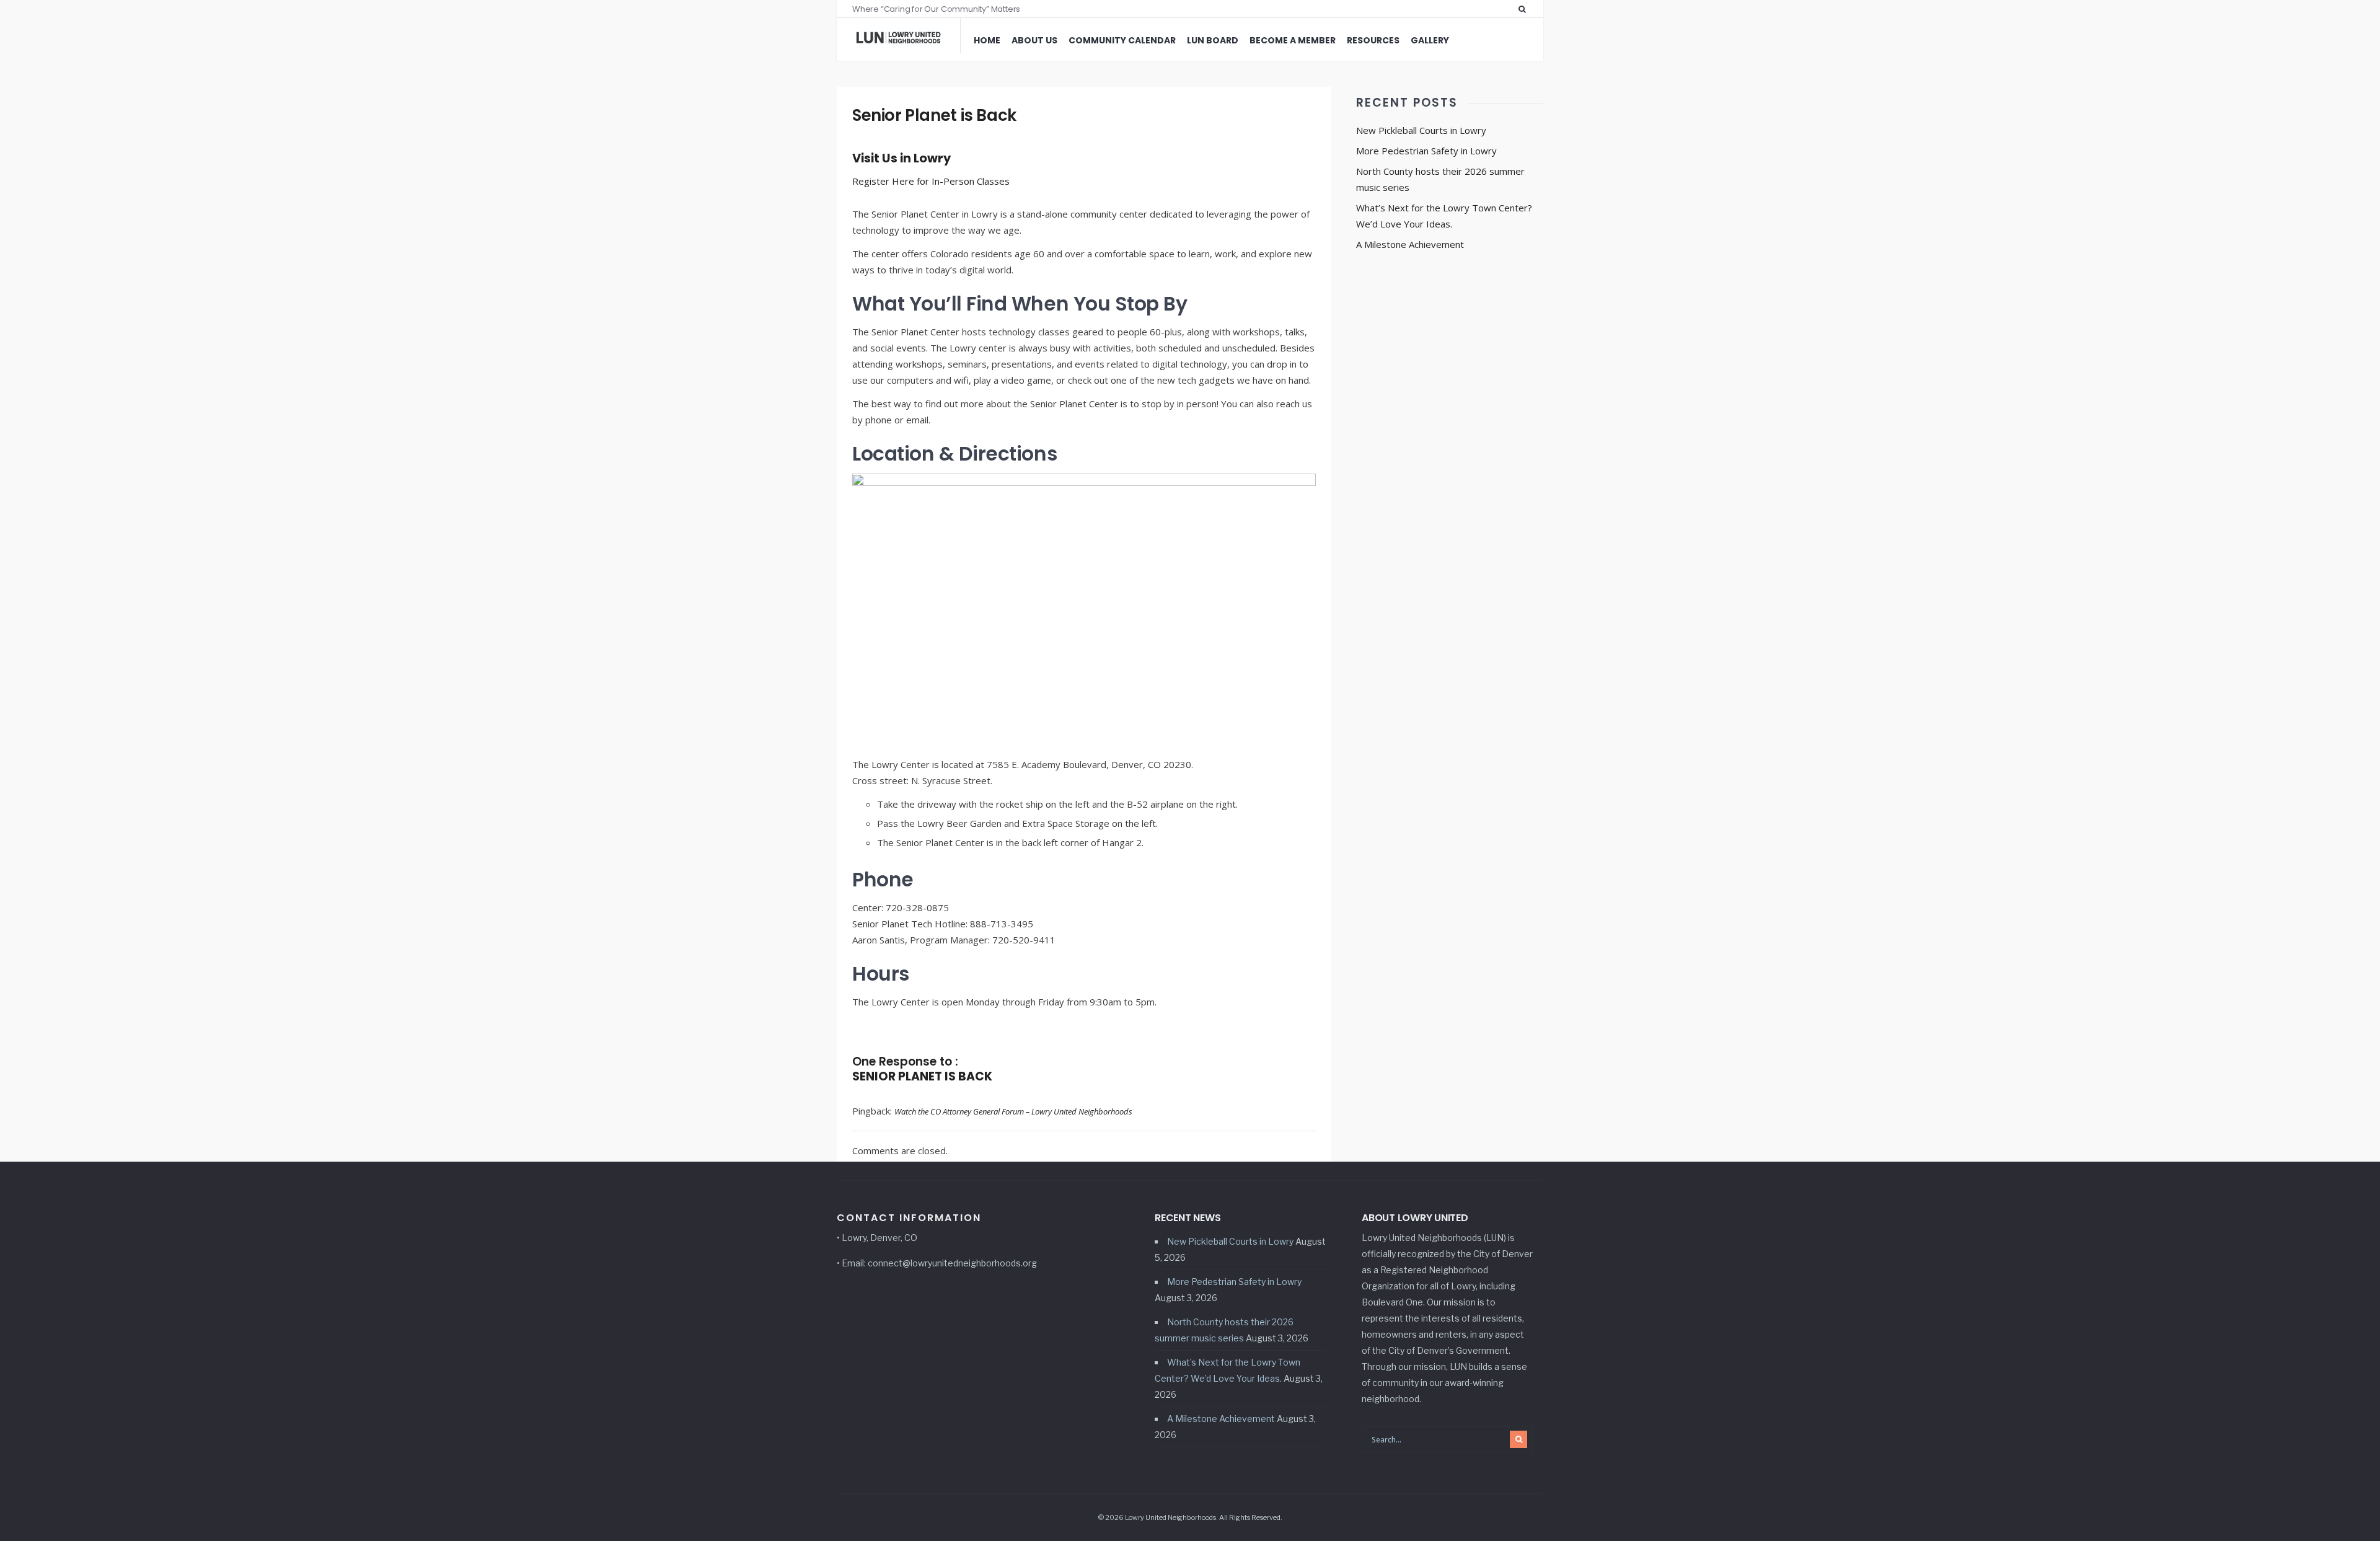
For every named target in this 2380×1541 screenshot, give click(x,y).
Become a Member (1293, 40)
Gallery (1430, 40)
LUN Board (1213, 40)
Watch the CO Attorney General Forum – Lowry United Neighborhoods (1013, 1111)
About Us (1034, 40)
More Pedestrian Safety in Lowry (1426, 151)
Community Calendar (1122, 40)
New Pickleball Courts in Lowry (1421, 130)
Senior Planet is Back (934, 115)
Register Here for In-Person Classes (931, 181)
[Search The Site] (1525, 9)
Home (987, 40)
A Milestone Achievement (1410, 244)
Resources (1373, 40)
